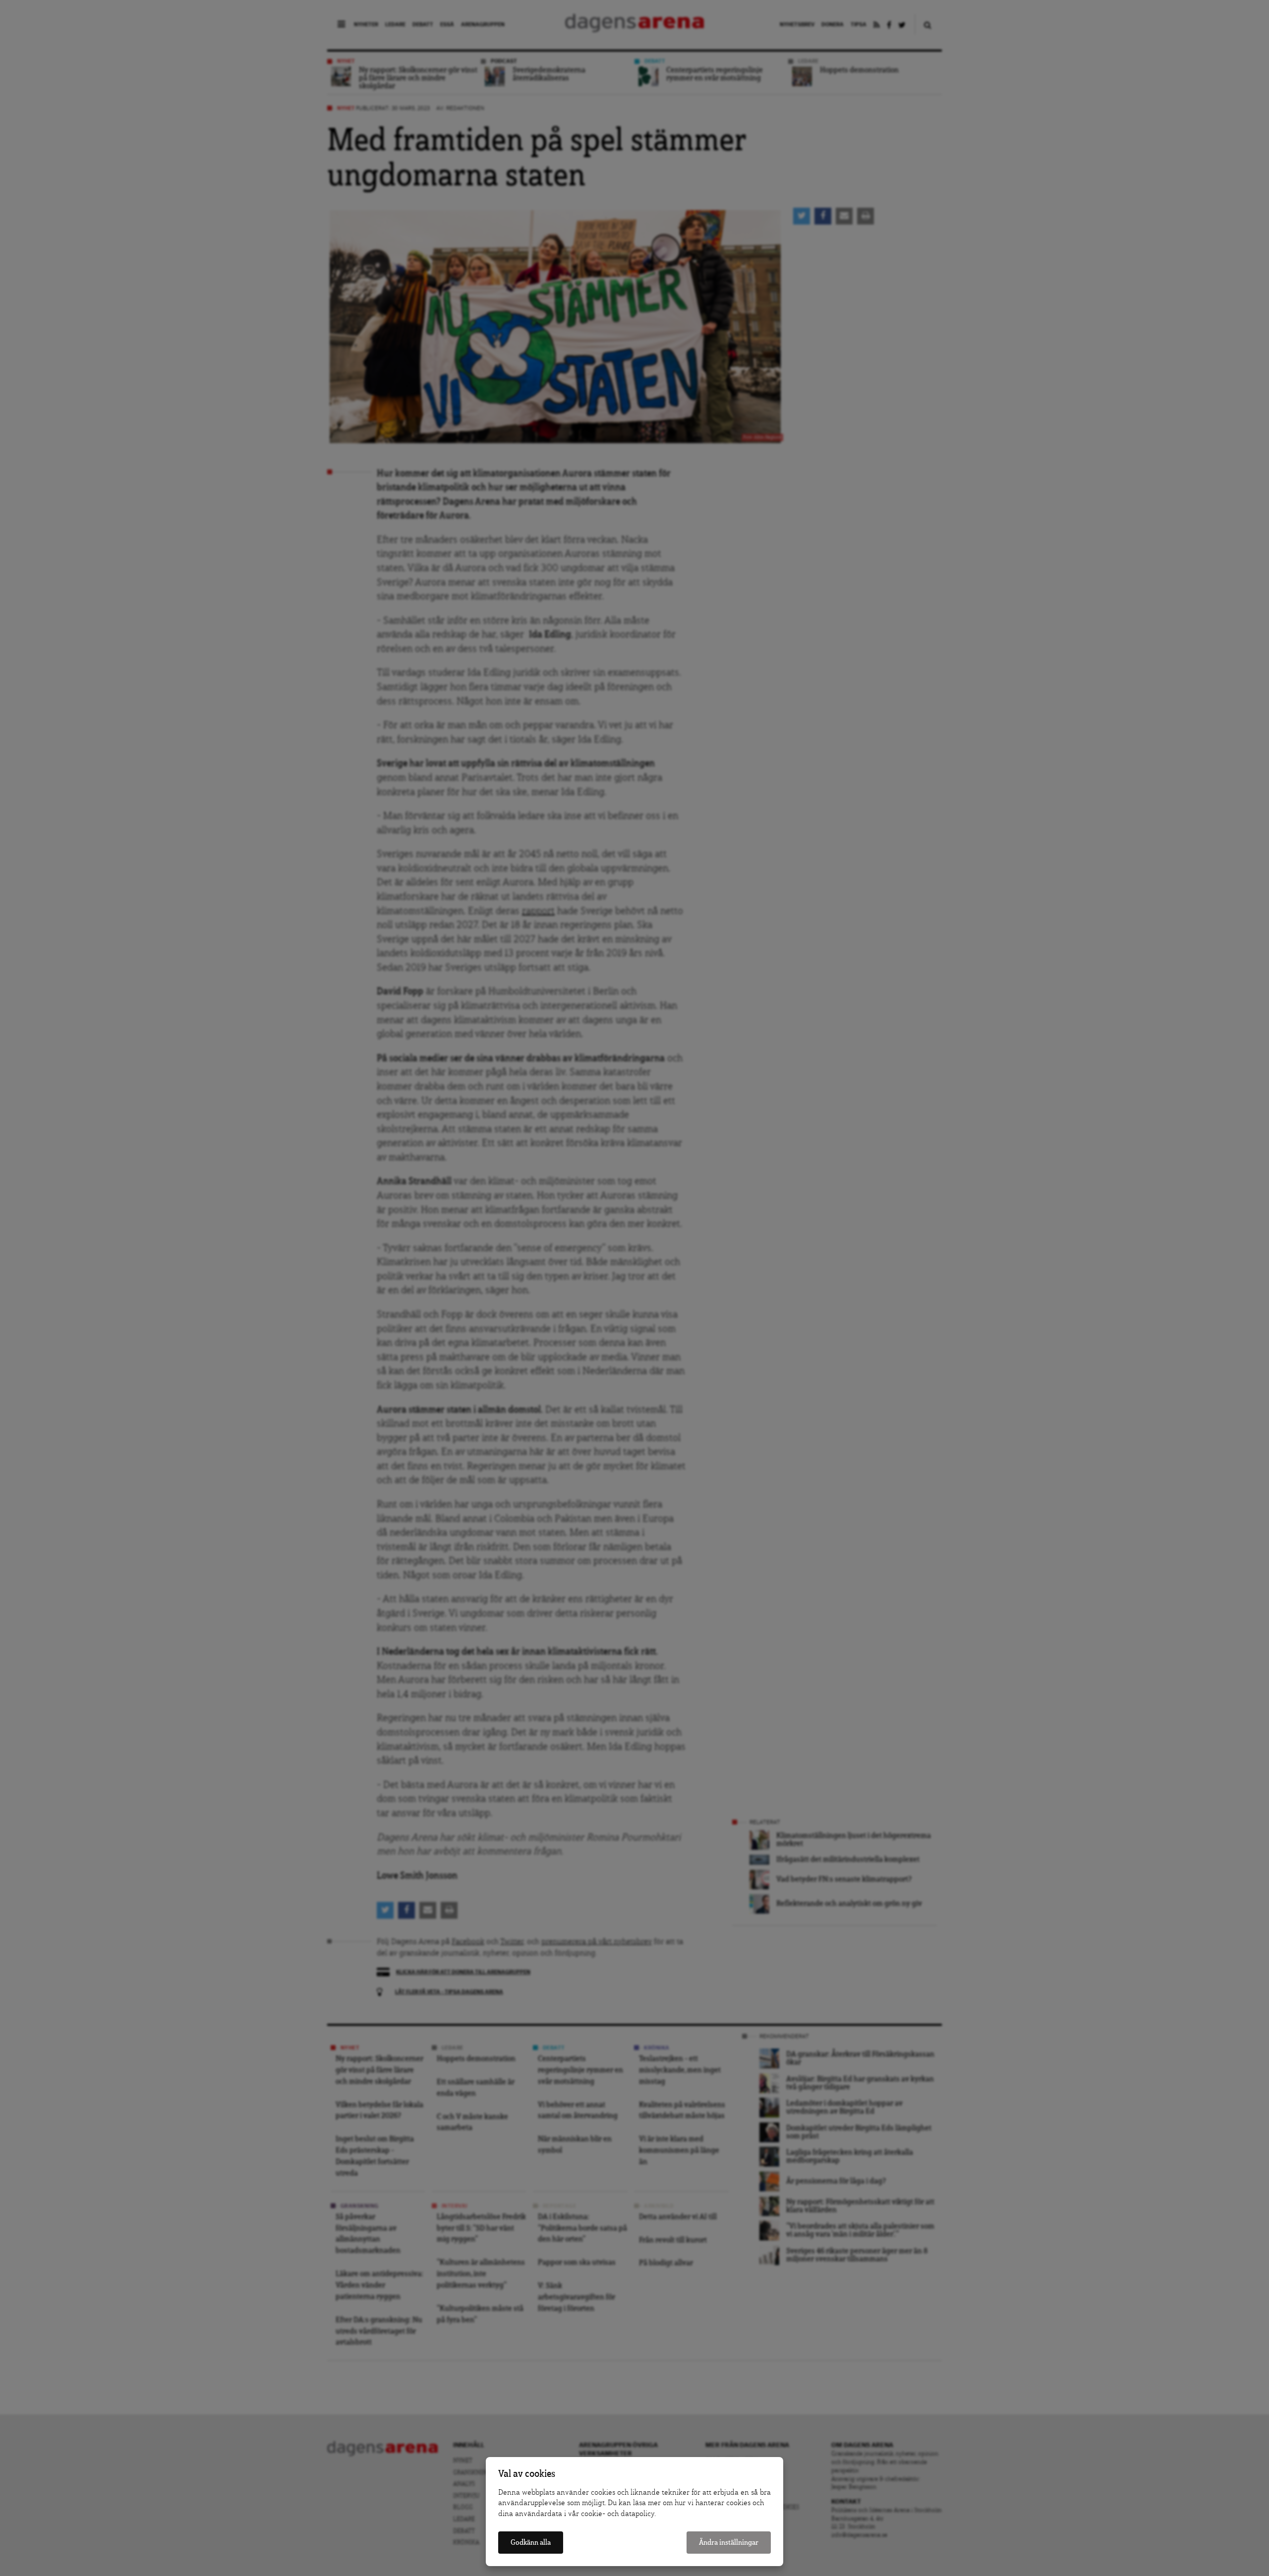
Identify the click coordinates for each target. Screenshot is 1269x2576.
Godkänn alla (531, 2543)
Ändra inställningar (729, 2543)
